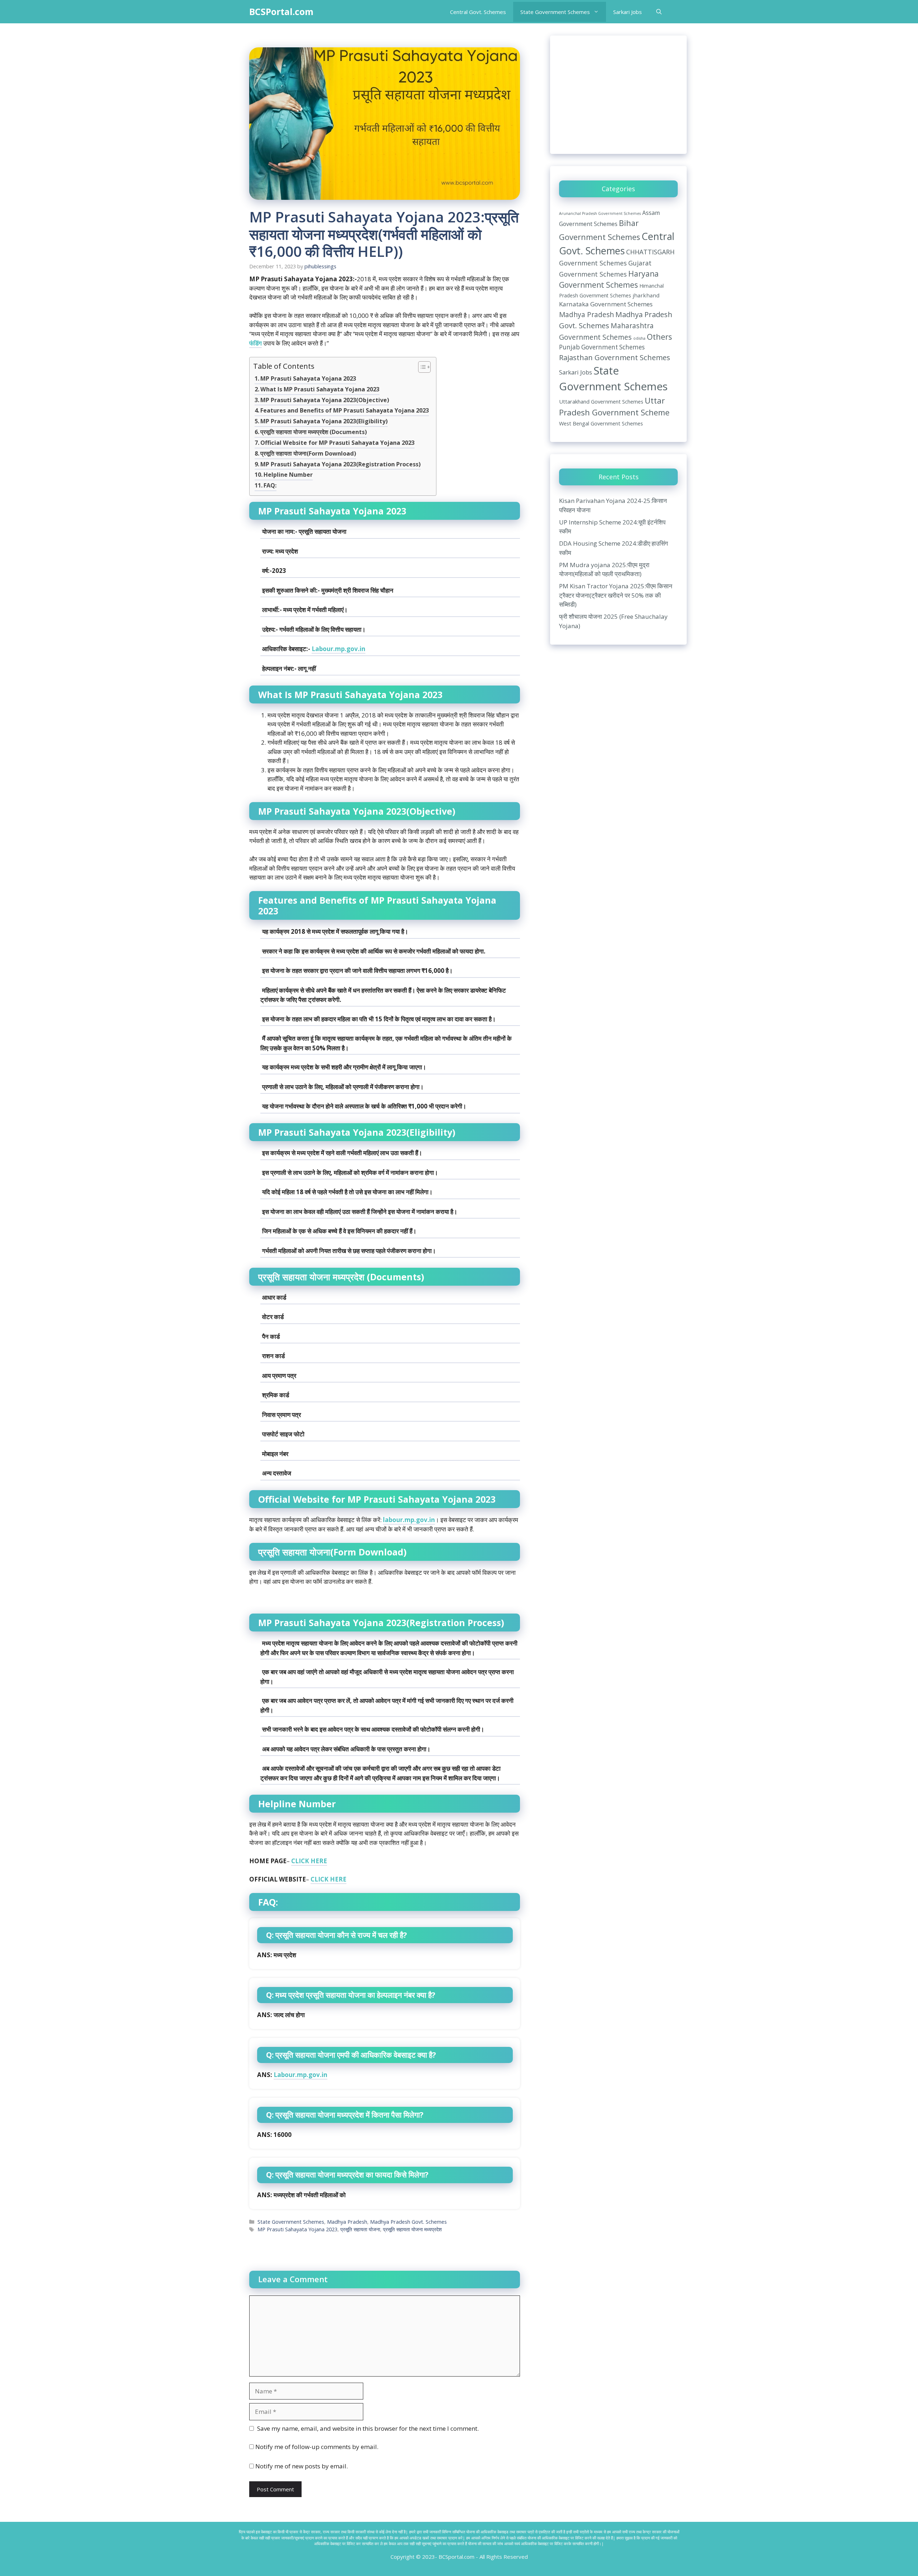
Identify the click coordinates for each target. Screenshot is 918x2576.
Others (659, 337)
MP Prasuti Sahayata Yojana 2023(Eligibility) (324, 421)
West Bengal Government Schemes (601, 423)
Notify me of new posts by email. (302, 2466)
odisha (639, 338)
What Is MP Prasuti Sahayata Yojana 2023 (320, 389)
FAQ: (270, 485)
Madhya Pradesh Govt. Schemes (408, 2222)
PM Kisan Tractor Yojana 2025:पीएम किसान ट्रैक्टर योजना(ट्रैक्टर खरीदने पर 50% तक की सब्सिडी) (616, 595)
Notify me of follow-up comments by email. (317, 2447)
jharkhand (646, 295)
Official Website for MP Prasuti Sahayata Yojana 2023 (337, 443)
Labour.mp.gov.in (339, 649)
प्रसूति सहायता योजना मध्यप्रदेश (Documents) (314, 432)
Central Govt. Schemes (478, 12)
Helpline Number (288, 475)
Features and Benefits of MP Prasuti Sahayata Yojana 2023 (345, 410)
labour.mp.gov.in (409, 1520)
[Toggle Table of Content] (421, 368)
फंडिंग (255, 343)
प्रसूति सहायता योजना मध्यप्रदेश (412, 2229)
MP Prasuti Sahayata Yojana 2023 (308, 378)
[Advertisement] (618, 95)
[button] (659, 12)
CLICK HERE (309, 1861)
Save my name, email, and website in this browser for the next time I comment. (368, 2428)
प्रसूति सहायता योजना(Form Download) (308, 453)
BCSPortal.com (281, 11)
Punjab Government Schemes (602, 347)
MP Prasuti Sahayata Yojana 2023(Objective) (325, 400)
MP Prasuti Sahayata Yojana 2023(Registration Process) (340, 464)
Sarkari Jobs (628, 12)
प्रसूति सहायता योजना (360, 2229)
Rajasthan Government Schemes (615, 357)
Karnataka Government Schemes (606, 304)
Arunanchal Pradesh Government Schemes (600, 213)
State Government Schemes (555, 12)
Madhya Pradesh (347, 2222)
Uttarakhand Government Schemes (601, 401)
